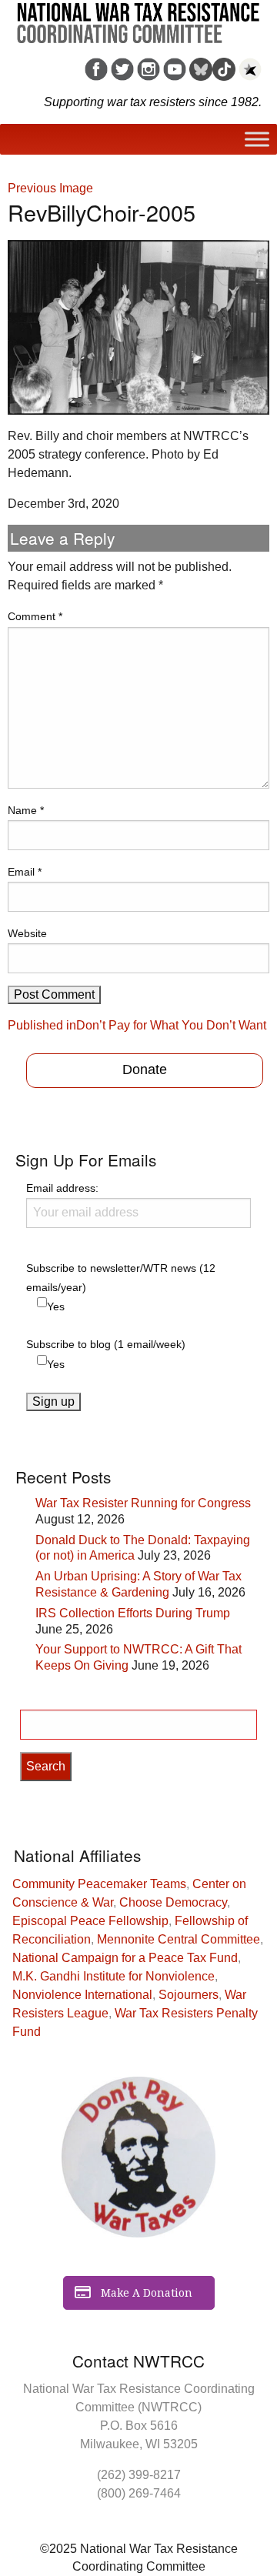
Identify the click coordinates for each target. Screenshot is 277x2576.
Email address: (62, 1188)
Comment (35, 616)
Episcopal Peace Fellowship (90, 1921)
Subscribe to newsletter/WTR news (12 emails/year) (121, 1278)
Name (26, 810)
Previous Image (50, 188)
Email (25, 872)
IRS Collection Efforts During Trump (133, 1613)
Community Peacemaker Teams (99, 1884)
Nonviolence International (82, 1995)
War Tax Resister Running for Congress (143, 1503)
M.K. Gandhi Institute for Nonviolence (113, 1976)
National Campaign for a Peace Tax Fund (125, 1958)
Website (27, 933)
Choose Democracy (173, 1902)
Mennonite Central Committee (179, 1939)
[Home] (138, 18)
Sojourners (189, 1995)
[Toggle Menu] (257, 139)
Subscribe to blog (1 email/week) (106, 1344)
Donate (145, 1069)
